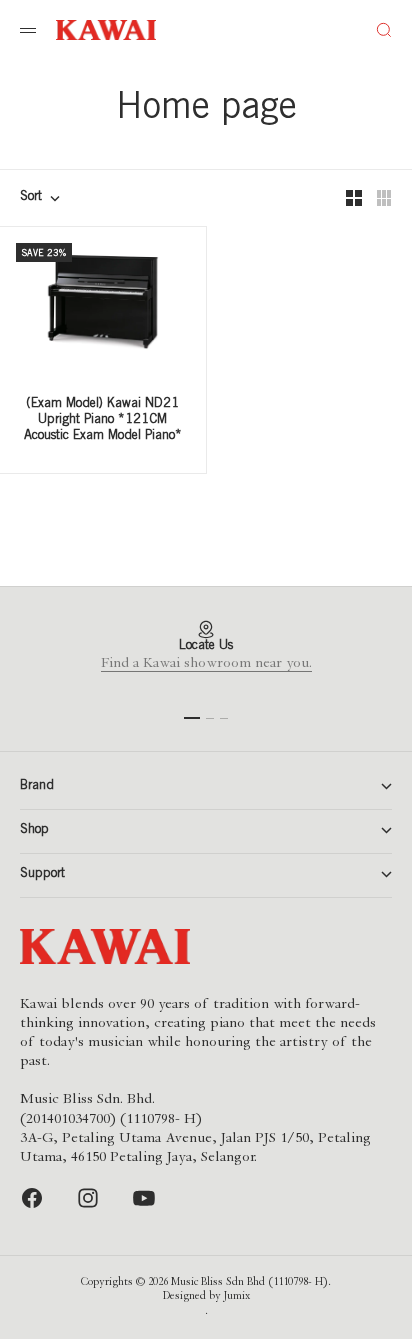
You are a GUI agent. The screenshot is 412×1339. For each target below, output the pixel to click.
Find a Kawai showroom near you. (206, 664)
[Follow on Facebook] (32, 1198)
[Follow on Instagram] (88, 1198)
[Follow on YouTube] (144, 1198)
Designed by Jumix (206, 1297)
